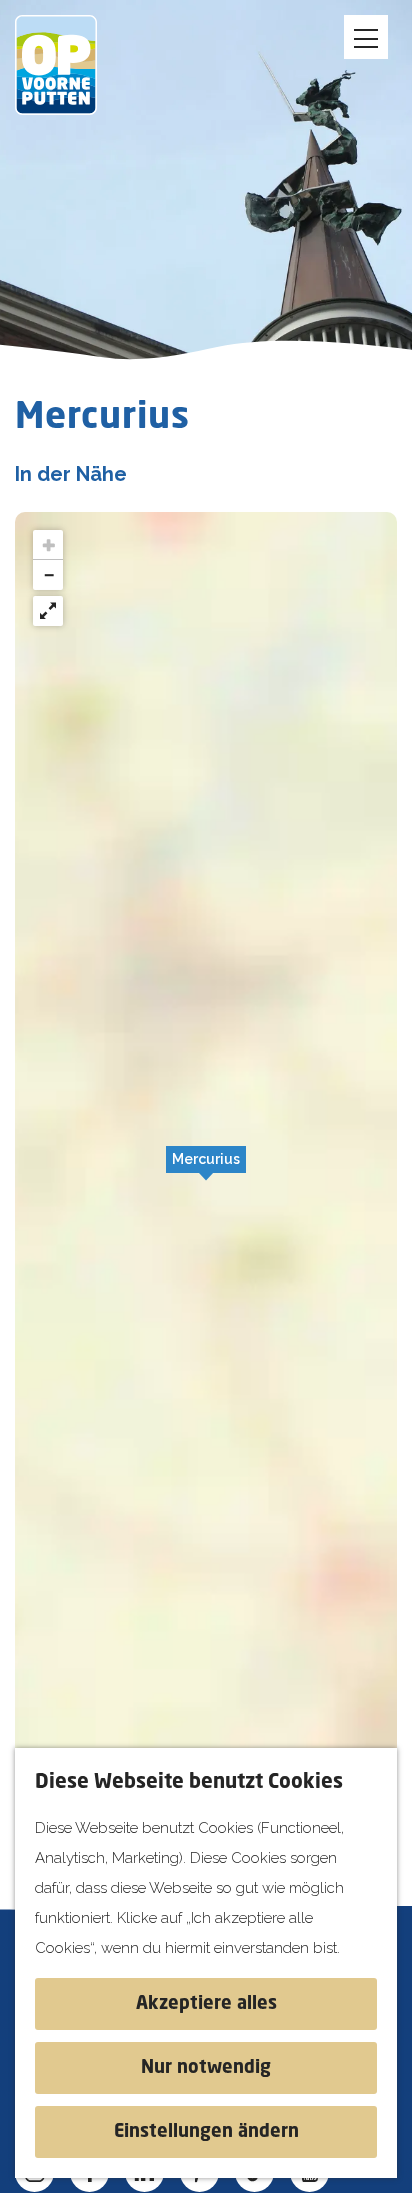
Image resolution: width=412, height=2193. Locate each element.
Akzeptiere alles (206, 2004)
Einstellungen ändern (206, 2132)
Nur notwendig (206, 2068)
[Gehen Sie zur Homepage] (70, 65)
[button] (206, 1170)
